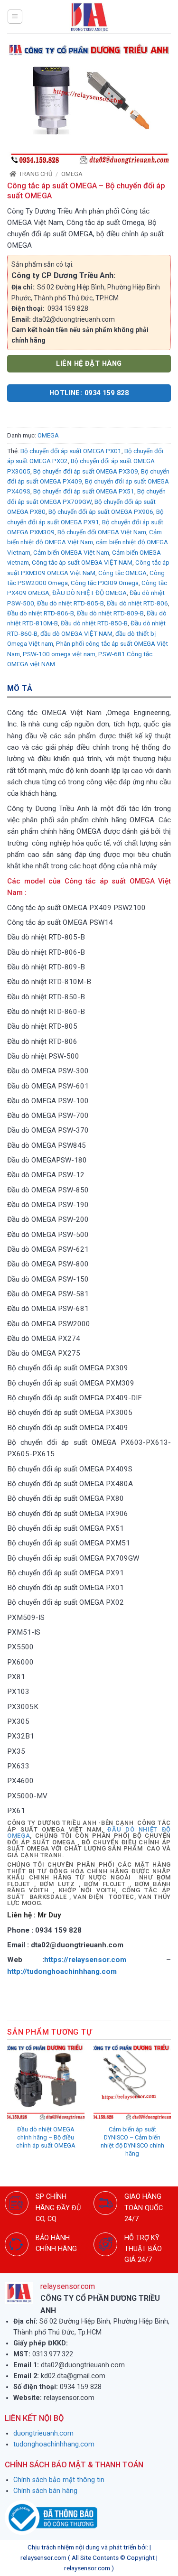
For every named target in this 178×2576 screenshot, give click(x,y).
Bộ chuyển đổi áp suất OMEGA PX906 (101, 512)
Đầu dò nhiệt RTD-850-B (94, 623)
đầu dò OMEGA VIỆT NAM (76, 634)
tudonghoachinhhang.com (54, 2444)
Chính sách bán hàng (45, 2491)
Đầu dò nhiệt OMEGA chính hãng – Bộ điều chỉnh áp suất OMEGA (46, 2137)
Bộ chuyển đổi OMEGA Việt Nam (102, 532)
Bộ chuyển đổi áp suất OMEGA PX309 (86, 471)
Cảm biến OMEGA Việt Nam (71, 553)
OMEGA (72, 174)
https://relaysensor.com (85, 1960)
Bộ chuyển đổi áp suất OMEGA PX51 (84, 491)
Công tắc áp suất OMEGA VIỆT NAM (82, 563)
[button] (15, 17)
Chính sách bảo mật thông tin (59, 2480)
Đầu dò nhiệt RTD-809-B (110, 613)
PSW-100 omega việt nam (59, 654)
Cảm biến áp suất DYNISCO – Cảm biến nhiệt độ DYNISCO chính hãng (132, 2141)
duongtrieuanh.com (43, 2433)
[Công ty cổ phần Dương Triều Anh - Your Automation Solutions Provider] (89, 17)
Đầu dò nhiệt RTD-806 (137, 603)
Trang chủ (36, 174)
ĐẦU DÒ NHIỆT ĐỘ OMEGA (89, 593)
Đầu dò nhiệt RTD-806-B (41, 613)
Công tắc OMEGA (122, 573)
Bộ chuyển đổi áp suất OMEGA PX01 (71, 451)
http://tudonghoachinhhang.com (63, 1972)
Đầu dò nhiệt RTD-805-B (70, 603)
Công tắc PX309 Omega (105, 583)
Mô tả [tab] (20, 688)
